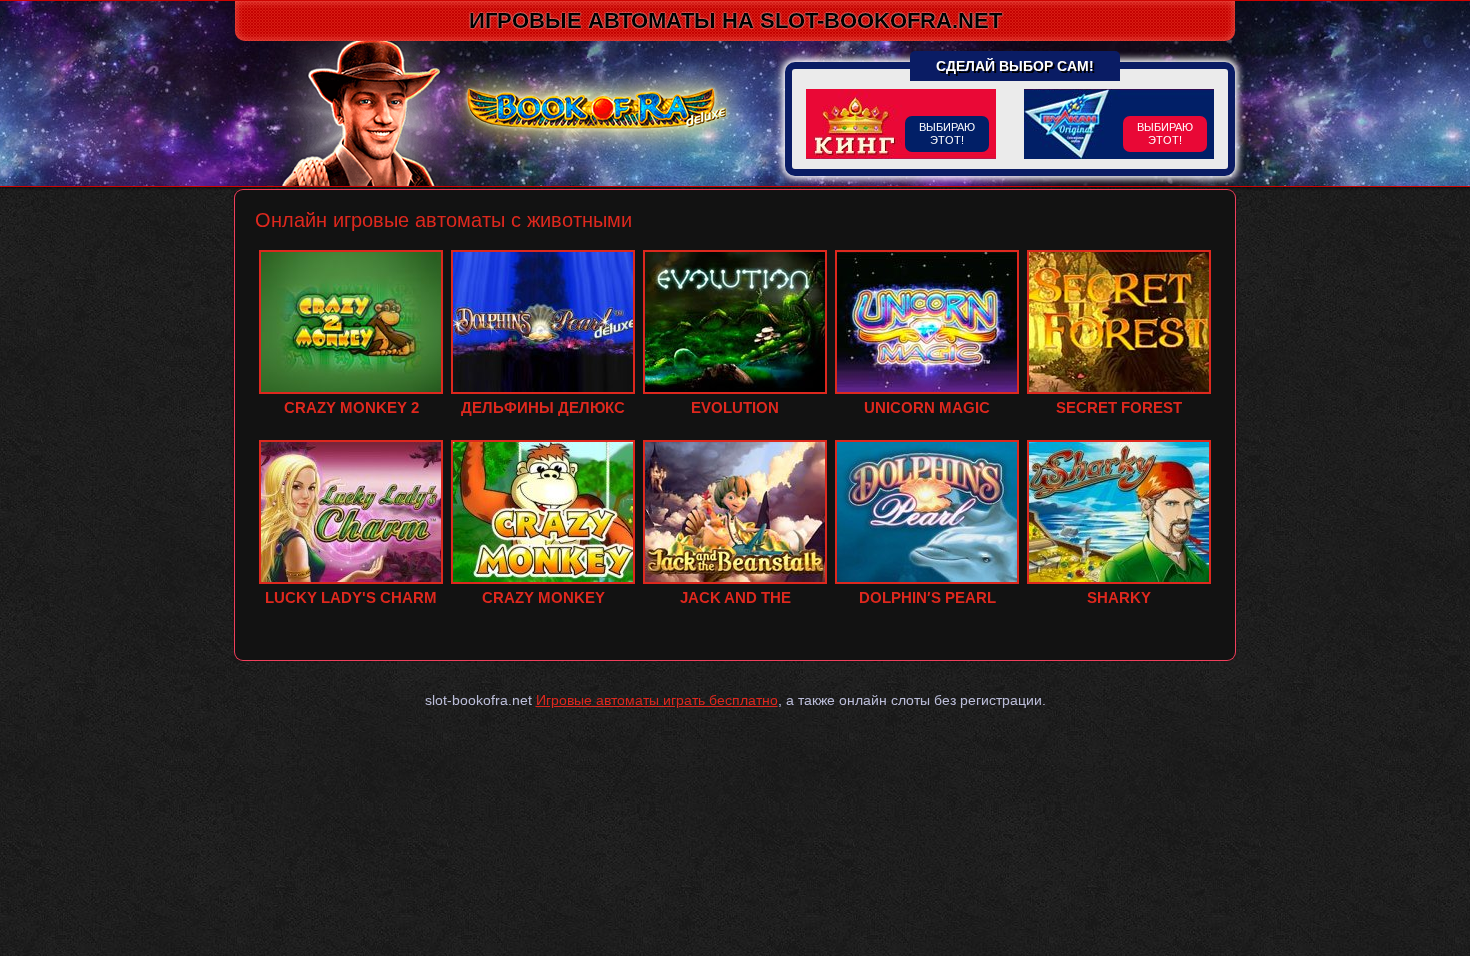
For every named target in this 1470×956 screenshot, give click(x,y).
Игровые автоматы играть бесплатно (657, 700)
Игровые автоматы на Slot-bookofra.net (735, 19)
